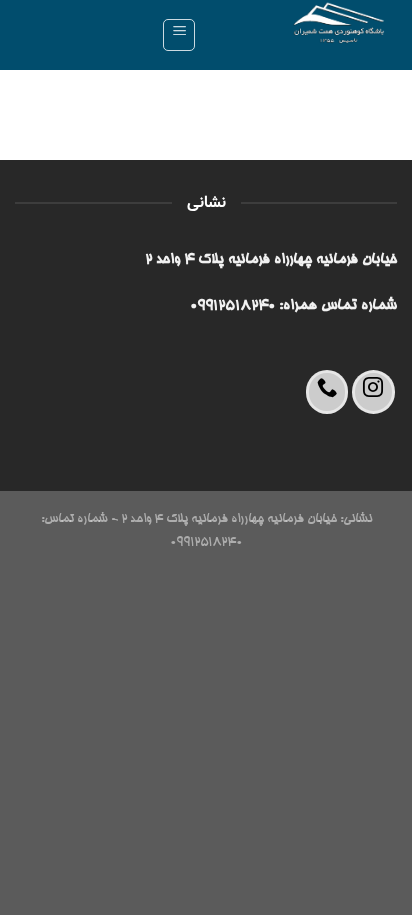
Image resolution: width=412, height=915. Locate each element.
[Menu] (179, 35)
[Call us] (327, 391)
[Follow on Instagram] (373, 391)
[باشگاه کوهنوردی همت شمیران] (304, 35)
